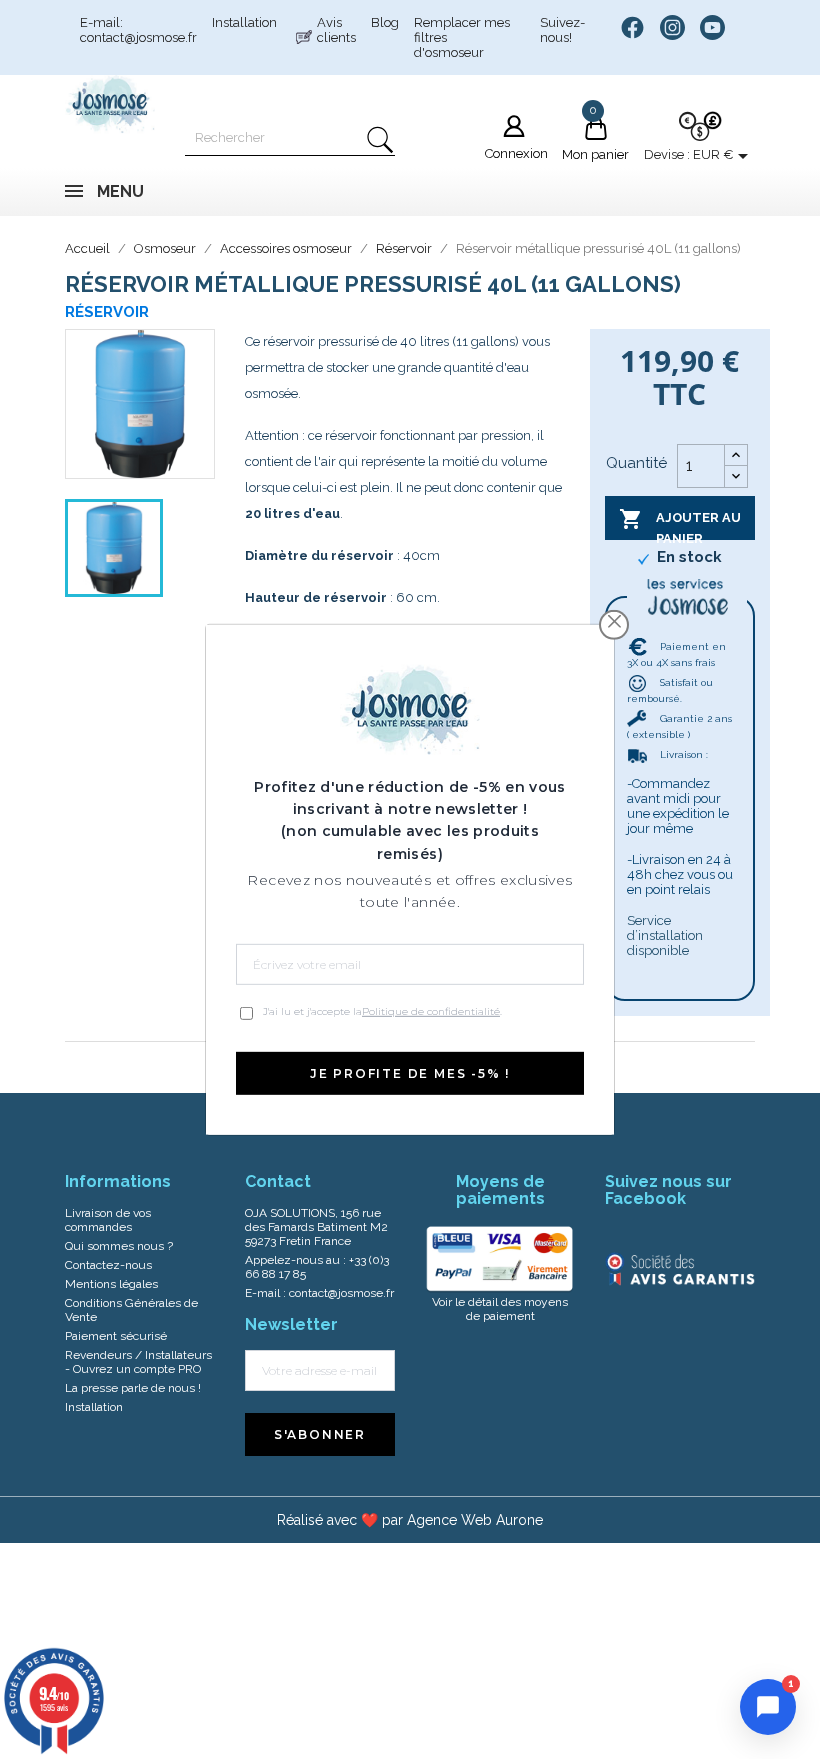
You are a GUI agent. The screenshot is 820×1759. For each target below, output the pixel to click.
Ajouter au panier (680, 523)
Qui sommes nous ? (119, 1246)
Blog (385, 22)
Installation (244, 22)
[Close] (614, 621)
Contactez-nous (108, 1265)
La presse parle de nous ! (133, 1388)
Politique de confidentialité (431, 1011)
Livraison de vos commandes (108, 1220)
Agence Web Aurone (475, 1520)
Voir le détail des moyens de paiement (500, 1309)
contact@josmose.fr (341, 1293)
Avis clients (336, 30)
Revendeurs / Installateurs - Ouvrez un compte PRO (138, 1362)
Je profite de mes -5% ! (410, 1073)
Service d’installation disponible (665, 935)
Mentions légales (111, 1284)
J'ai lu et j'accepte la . (382, 1011)
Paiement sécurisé (116, 1336)
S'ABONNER (320, 1434)
